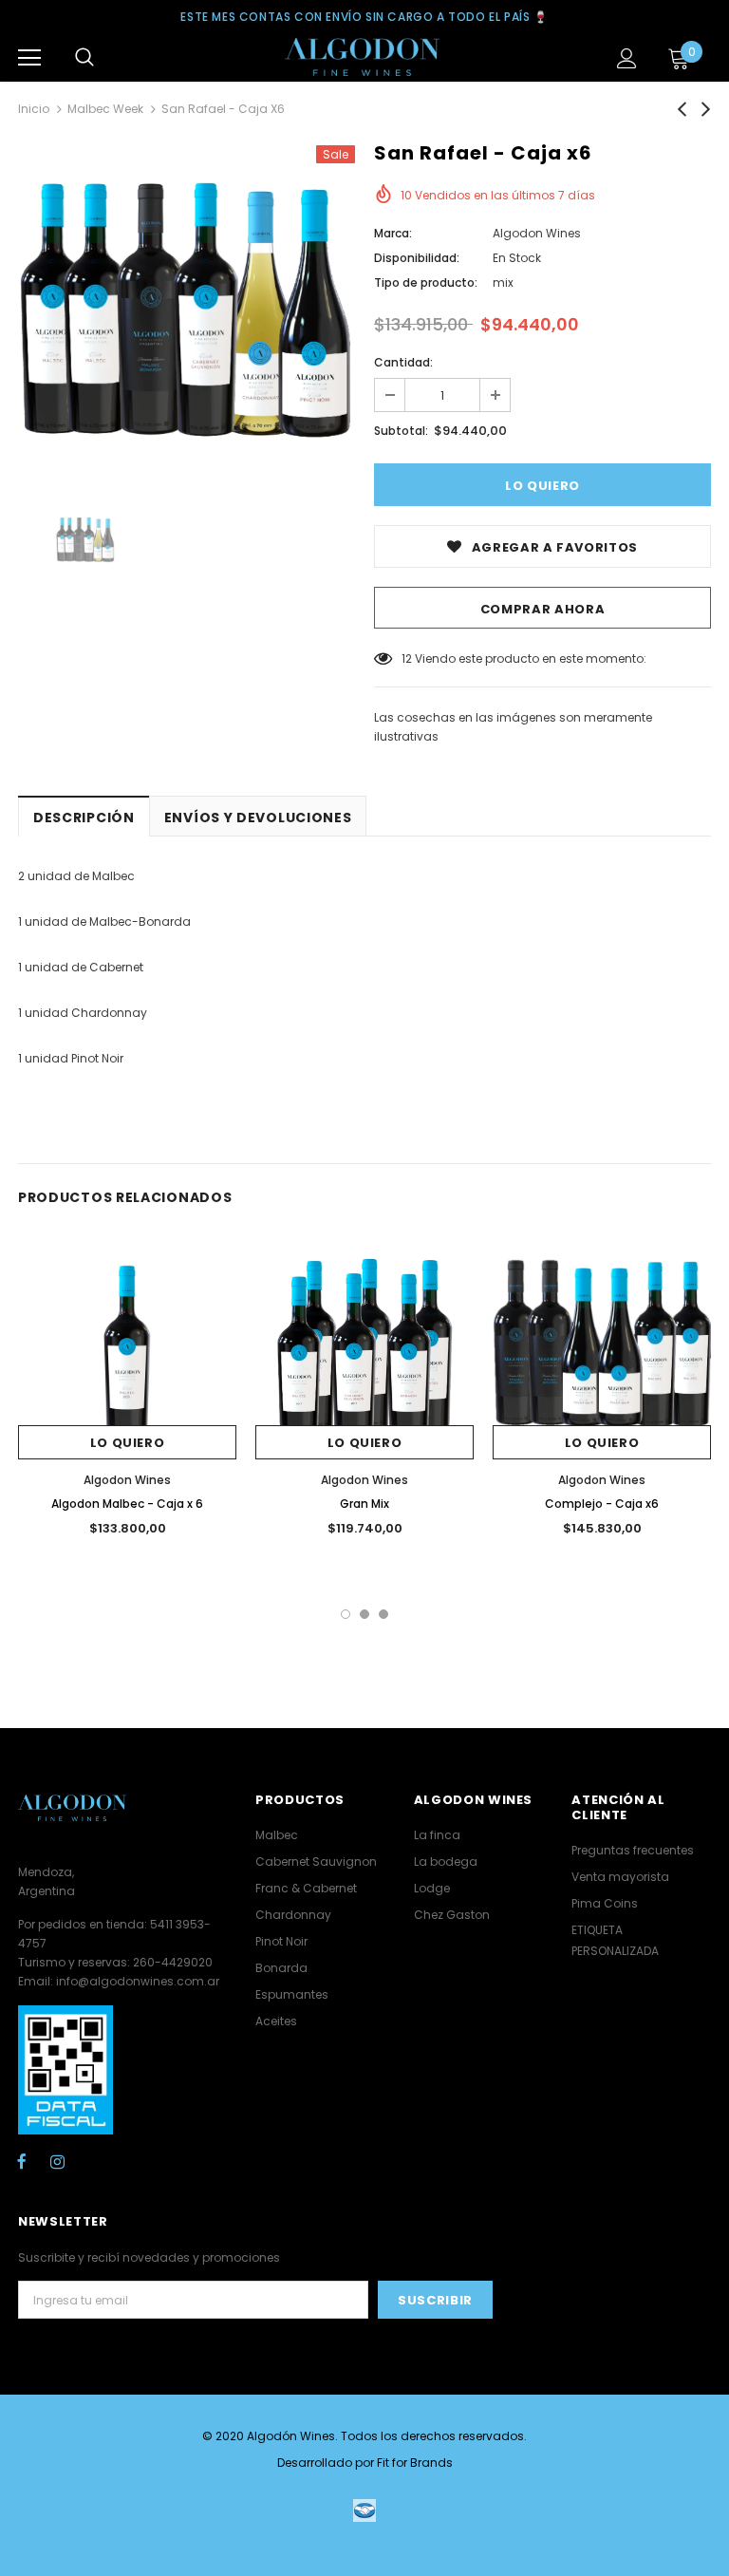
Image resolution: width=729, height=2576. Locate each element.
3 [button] (383, 1614)
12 (407, 658)
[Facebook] (22, 2161)
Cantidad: (403, 362)
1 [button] (346, 1614)
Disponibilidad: (417, 258)
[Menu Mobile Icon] (29, 58)
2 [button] (364, 1614)
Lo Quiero (128, 1443)
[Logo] (362, 57)
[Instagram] (57, 2161)
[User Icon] (627, 58)
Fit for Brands (415, 2463)
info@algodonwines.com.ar (138, 1981)
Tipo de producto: (426, 282)
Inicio (34, 109)
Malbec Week (105, 109)
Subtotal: (401, 431)
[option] (187, 314)
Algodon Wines (537, 233)
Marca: (393, 233)
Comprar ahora (542, 609)
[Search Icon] (84, 58)
